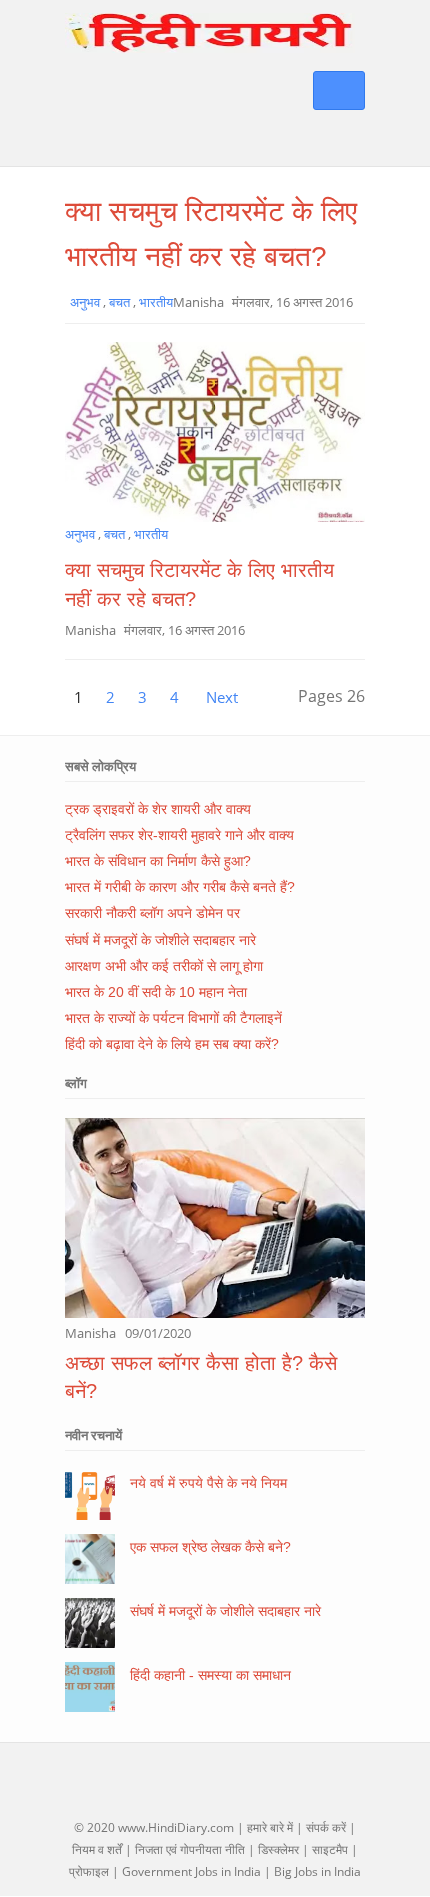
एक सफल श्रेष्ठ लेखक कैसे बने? (210, 1547)
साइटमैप (330, 1849)
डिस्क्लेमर (278, 1849)
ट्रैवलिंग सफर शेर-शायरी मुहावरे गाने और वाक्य (179, 835)
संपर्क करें (326, 1827)
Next (222, 697)
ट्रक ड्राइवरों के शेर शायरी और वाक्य (158, 809)
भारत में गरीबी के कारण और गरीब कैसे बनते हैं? (180, 887)
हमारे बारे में (270, 1827)
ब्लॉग (76, 1083)
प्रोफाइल (89, 1871)
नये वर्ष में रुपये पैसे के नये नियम (208, 1483)
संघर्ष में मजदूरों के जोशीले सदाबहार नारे (160, 940)
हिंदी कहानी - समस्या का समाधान (210, 1675)
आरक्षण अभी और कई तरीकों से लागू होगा (164, 966)
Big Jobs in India (317, 1871)
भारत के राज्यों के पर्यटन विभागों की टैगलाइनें (173, 1018)
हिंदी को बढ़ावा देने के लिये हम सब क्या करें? (172, 1044)
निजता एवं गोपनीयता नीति (190, 1849)
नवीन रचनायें (93, 1435)
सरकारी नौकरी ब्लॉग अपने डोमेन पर (152, 913)
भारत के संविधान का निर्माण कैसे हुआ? (158, 861)
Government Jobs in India (191, 1871)
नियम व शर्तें (97, 1849)
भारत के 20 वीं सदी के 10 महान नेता (156, 992)
